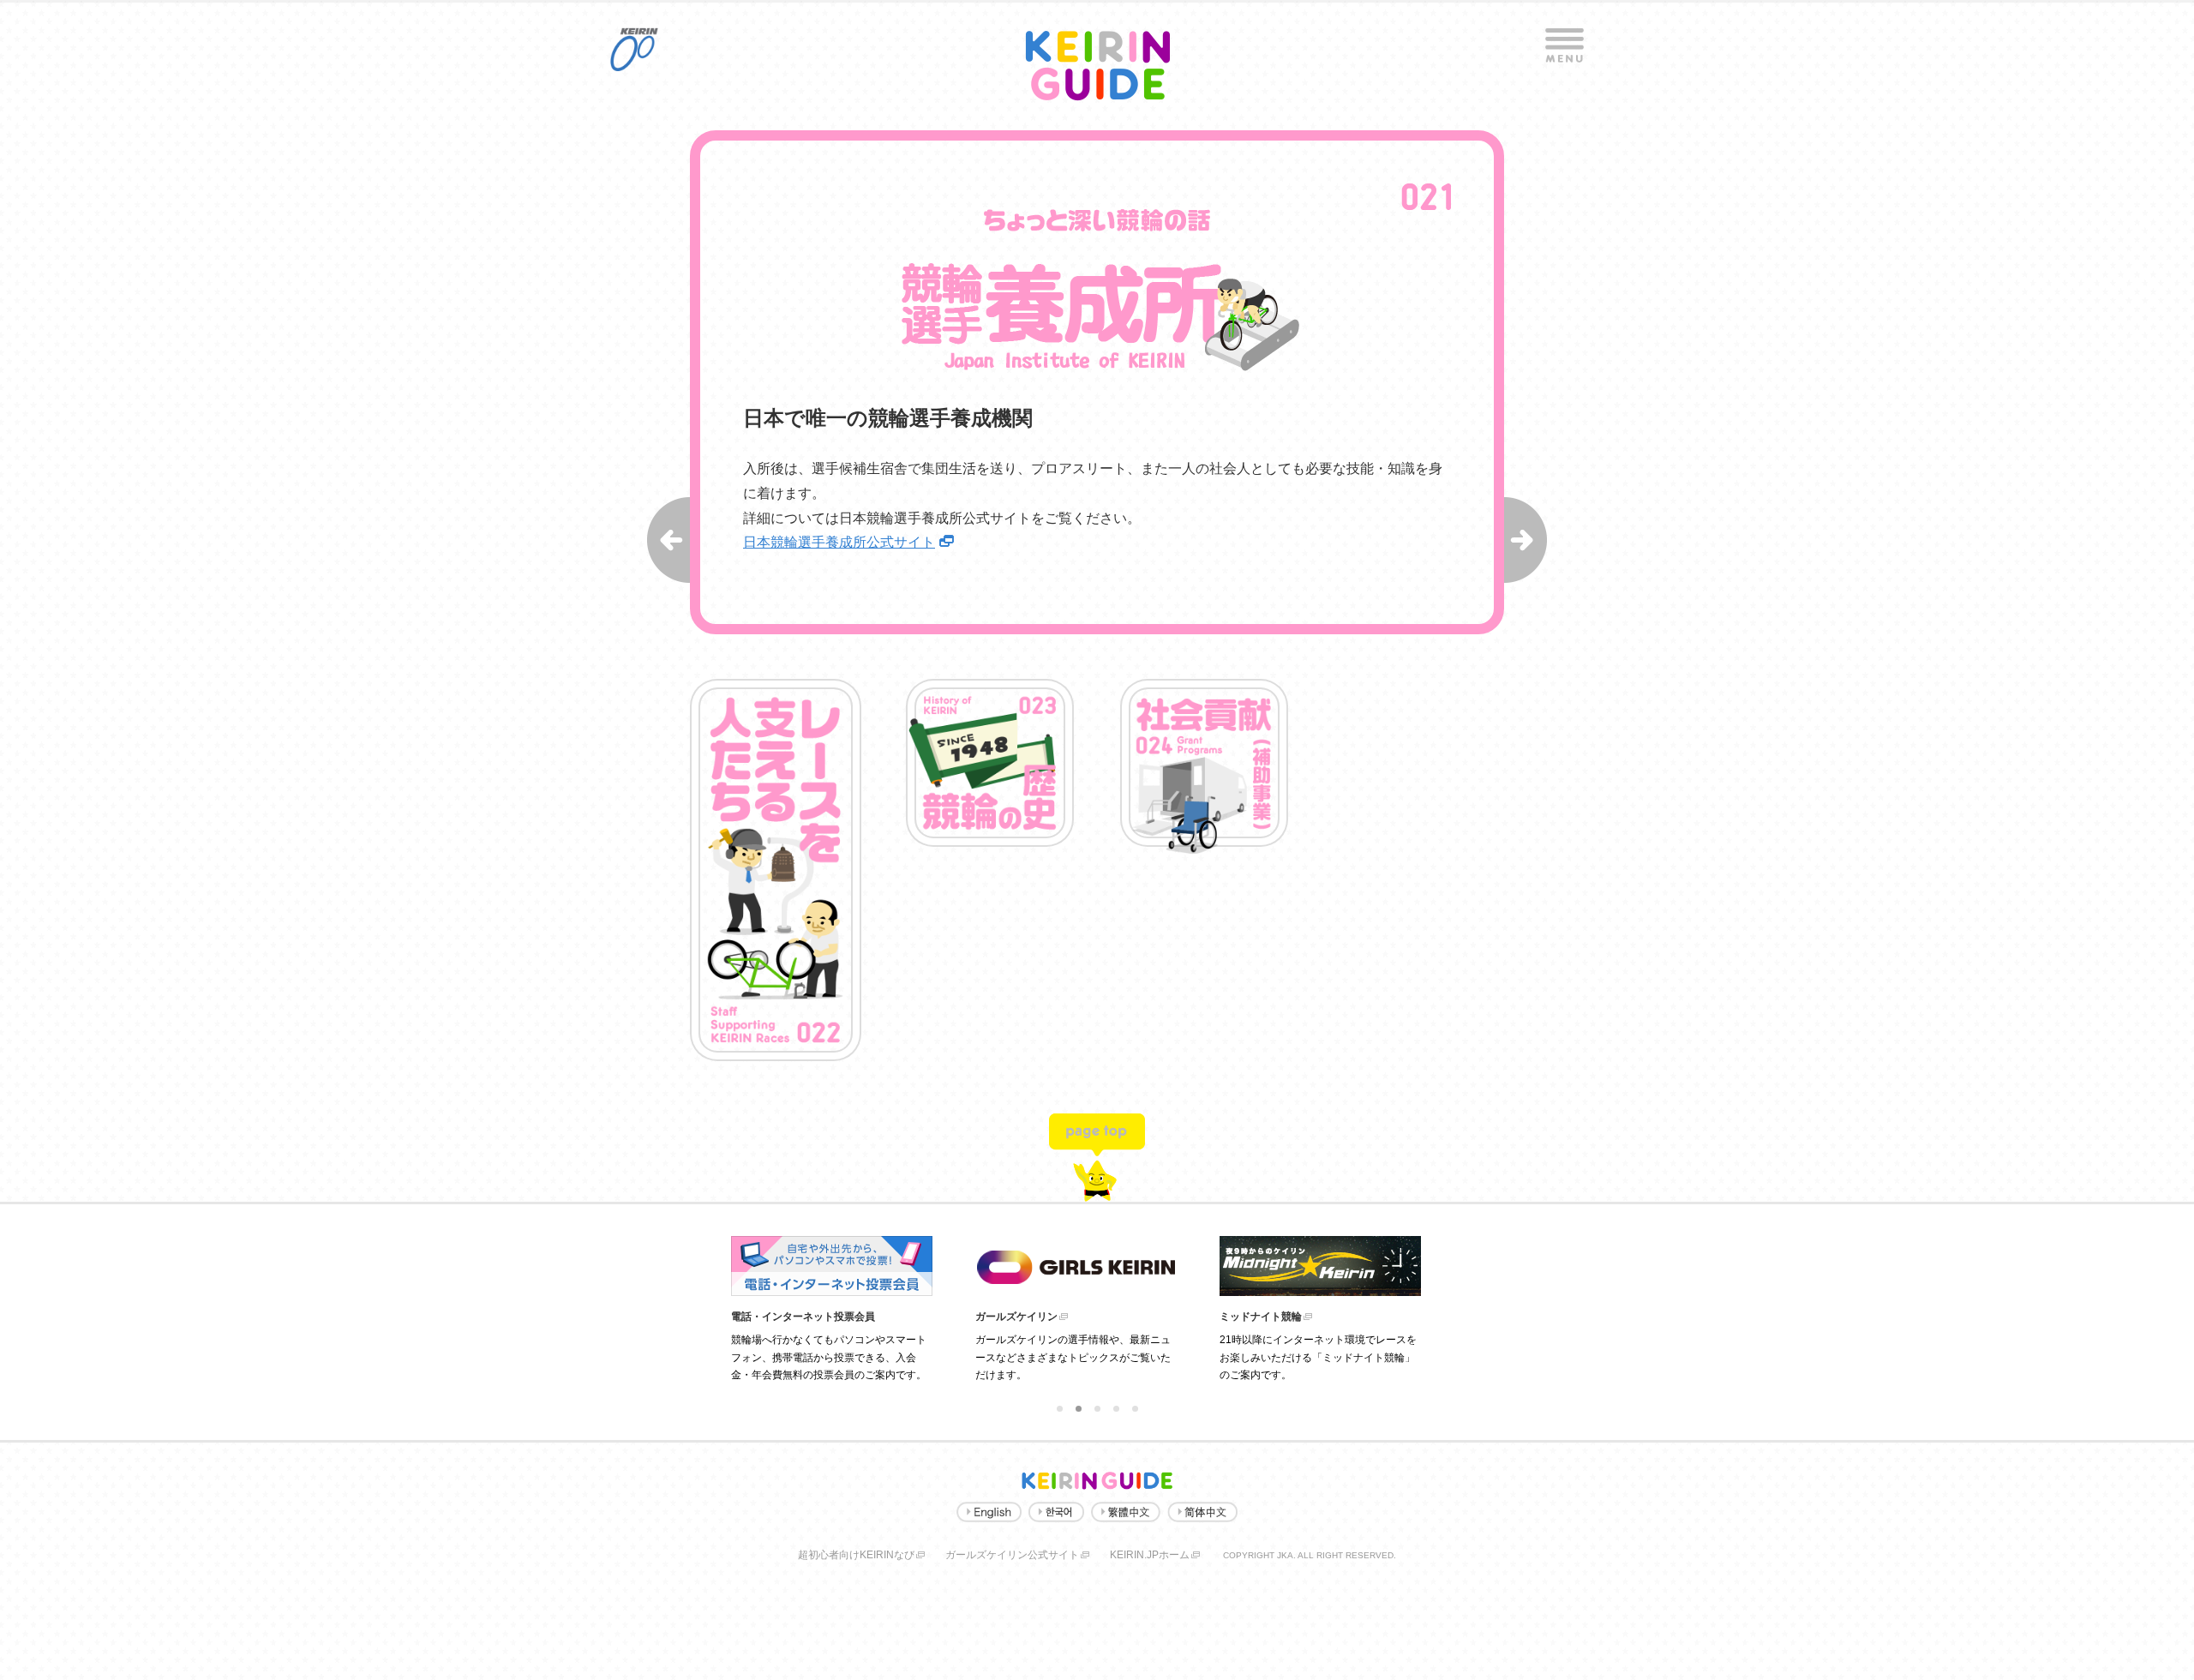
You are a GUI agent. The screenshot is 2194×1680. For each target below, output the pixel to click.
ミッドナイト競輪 (1261, 1317)
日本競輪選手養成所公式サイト (839, 542)
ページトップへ (1097, 1154)
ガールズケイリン (1016, 1317)
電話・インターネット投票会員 (803, 1317)
